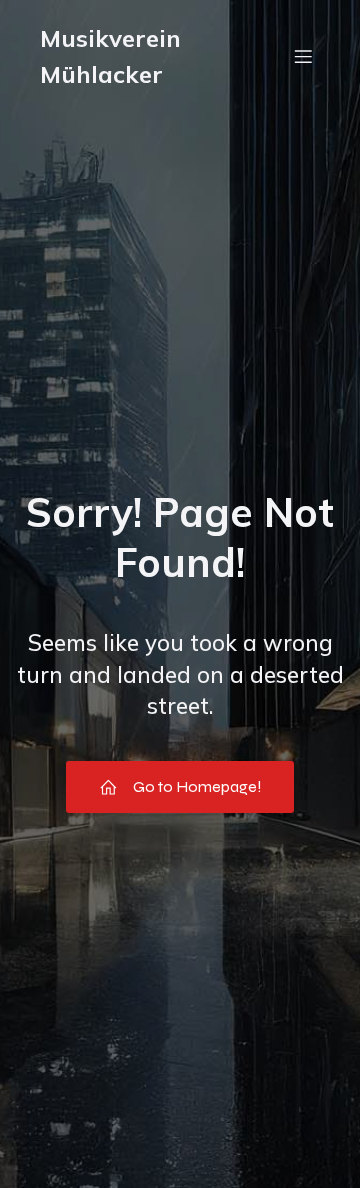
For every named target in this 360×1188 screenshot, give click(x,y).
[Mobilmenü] (303, 56)
